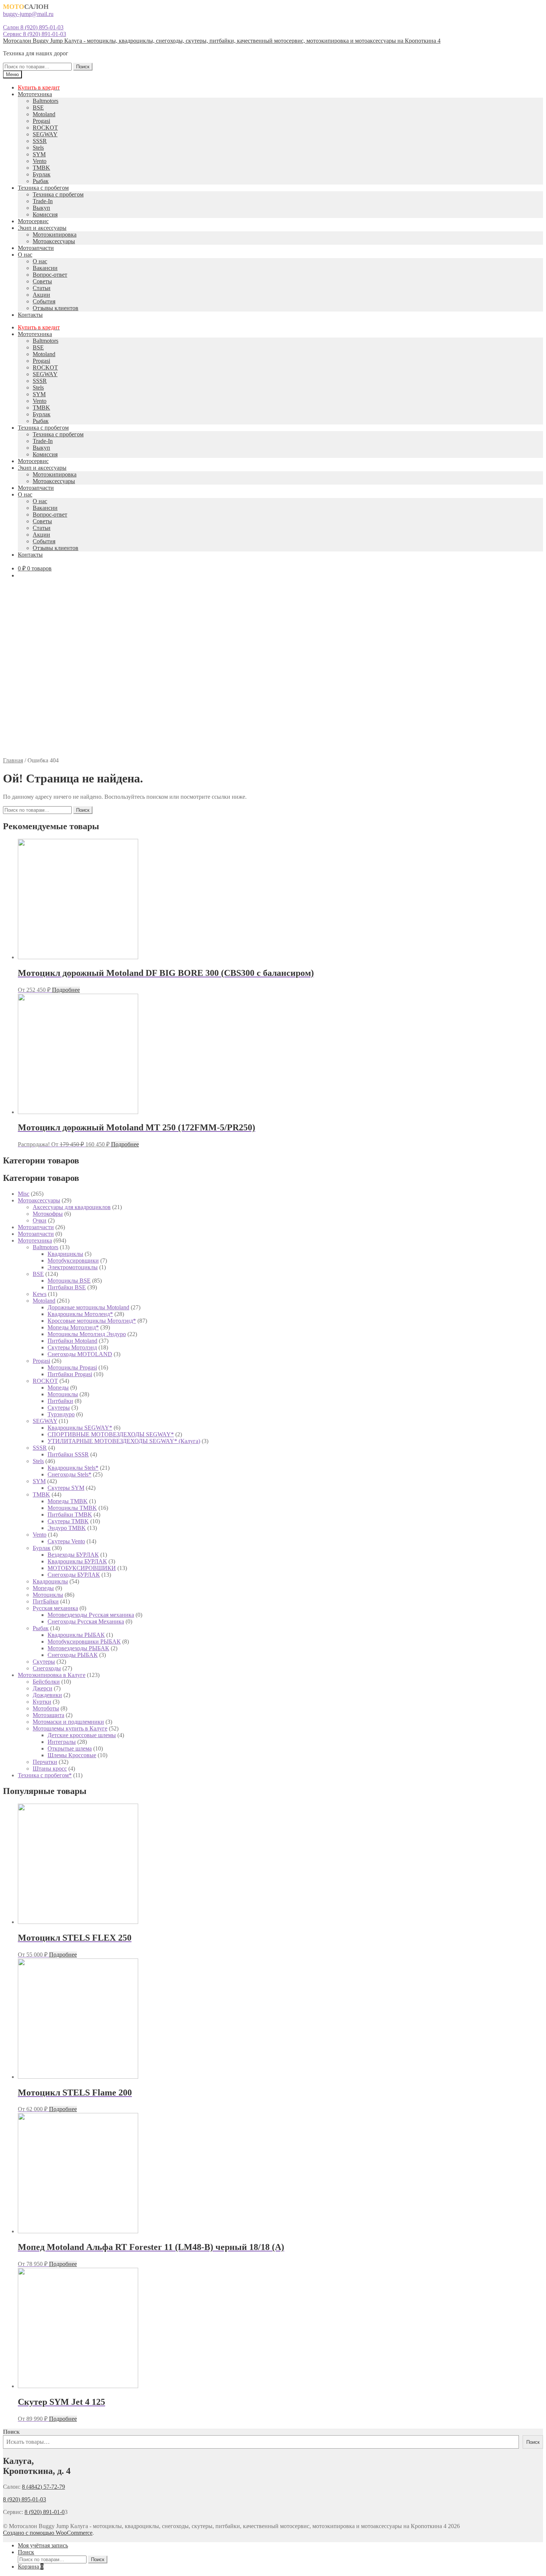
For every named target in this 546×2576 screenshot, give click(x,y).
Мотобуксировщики (73, 1261)
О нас (25, 255)
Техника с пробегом (43, 188)
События (44, 301)
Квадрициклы (65, 1254)
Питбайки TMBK (70, 1515)
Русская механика (55, 1608)
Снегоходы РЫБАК (73, 1655)
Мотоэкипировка (55, 235)
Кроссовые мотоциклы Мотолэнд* (92, 1321)
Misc (24, 1194)
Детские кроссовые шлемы (82, 1735)
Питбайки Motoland (72, 1341)
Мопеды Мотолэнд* (73, 1327)
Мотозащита (48, 1715)
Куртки (42, 1702)
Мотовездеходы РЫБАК (78, 1648)
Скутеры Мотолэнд (72, 1347)
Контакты (30, 315)
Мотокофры (48, 1214)
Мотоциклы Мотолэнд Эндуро (87, 1334)
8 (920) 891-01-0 (45, 2512)
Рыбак (41, 181)
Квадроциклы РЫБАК (76, 1635)
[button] (273, 739)
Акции (41, 295)
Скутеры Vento (66, 1541)
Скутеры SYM (66, 1488)
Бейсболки (46, 1682)
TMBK (41, 168)
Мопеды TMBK (68, 1501)
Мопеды (58, 1388)
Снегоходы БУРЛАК (74, 1575)
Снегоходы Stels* (69, 1474)
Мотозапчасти (36, 248)
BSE (38, 108)
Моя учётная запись (43, 2545)
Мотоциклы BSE (69, 1281)
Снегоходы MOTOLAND (80, 1354)
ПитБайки (46, 1601)
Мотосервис (33, 221)
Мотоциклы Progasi (72, 1367)
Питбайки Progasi (70, 1374)
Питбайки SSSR (68, 1454)
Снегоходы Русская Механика (86, 1621)
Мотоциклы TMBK (72, 1508)
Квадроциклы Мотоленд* (80, 1314)
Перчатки (45, 1762)
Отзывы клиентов (56, 308)
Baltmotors (45, 101)
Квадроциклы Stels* (73, 1468)
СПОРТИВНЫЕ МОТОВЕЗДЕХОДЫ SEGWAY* (111, 1434)
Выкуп (41, 208)
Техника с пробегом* (45, 1775)
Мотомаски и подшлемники (68, 1722)
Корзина (31, 2567)
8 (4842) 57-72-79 (43, 2487)
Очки (40, 1220)
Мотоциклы (63, 1394)
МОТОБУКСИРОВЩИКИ (82, 1568)
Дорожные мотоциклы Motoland (88, 1307)
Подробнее (66, 990)
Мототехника (35, 94)
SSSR (40, 141)
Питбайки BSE (67, 1287)
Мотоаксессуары (54, 241)
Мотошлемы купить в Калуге (70, 1728)
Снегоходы (47, 1668)
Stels (38, 148)
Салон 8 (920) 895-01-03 (33, 27)
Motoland (44, 114)
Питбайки (60, 1401)
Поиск (83, 67)
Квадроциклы (50, 1581)
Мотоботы (46, 1708)
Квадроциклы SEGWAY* (80, 1428)
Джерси (43, 1688)
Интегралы (62, 1742)
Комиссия (45, 214)
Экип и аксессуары (42, 228)
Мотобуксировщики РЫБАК (84, 1642)
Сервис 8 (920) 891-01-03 (35, 34)
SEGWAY (45, 134)
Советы (42, 281)
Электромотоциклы (73, 1267)
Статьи (42, 288)
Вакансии (45, 268)
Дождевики (47, 1695)
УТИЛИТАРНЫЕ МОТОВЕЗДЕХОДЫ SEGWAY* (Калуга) (124, 1441)
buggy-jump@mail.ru (28, 14)
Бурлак (42, 174)
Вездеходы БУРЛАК (73, 1555)
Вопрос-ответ (50, 275)
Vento (40, 161)
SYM (39, 154)
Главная (13, 760)
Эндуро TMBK (67, 1528)
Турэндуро (61, 1414)
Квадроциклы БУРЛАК (77, 1561)
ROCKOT (45, 128)
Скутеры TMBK (68, 1521)
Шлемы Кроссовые (72, 1755)
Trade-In (43, 201)
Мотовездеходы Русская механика (91, 1615)
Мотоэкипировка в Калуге (52, 1675)
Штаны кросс (50, 1769)
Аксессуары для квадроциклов (72, 1207)
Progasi (41, 121)
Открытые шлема (70, 1748)
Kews (40, 1294)
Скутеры (59, 1408)
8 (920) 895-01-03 (25, 2499)
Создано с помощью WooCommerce (48, 2533)
